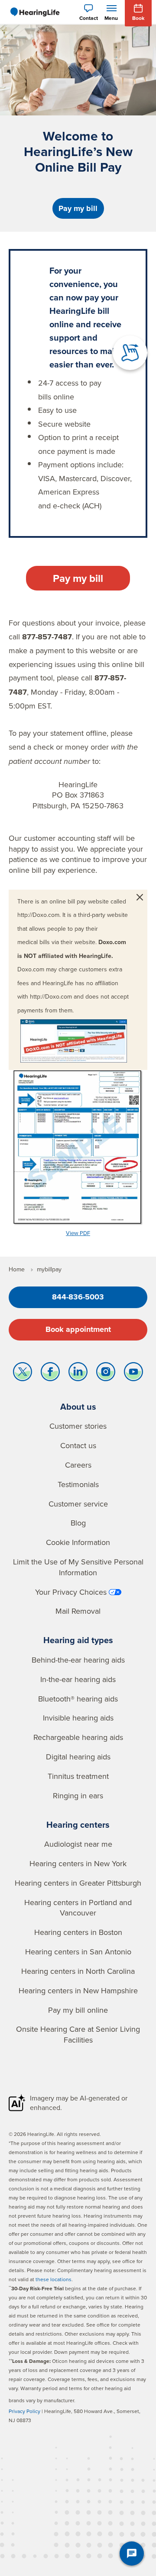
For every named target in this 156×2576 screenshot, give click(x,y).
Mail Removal (78, 1611)
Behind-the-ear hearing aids (78, 1660)
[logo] (35, 12)
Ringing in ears (78, 1796)
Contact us (78, 1445)
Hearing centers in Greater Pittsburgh (78, 1883)
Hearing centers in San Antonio (78, 1952)
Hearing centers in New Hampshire (78, 1990)
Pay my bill (78, 208)
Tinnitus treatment (78, 1776)
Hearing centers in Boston (78, 1932)
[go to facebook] (50, 1374)
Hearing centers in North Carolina (78, 1971)
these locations (54, 2279)
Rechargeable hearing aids (78, 1737)
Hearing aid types (78, 1640)
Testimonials (78, 1484)
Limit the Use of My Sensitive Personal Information (78, 1567)
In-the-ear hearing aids (78, 1679)
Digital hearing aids (78, 1757)
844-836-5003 (78, 1297)
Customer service (78, 1504)
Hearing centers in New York (78, 1863)
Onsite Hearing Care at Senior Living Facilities (78, 2034)
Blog (78, 1523)
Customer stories (78, 1426)
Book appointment (78, 1329)
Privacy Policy (24, 2411)
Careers (78, 1465)
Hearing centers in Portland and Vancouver (78, 1908)
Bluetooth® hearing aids (78, 1699)
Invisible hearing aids (78, 1718)
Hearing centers (78, 1824)
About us (78, 1406)
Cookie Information (78, 1542)
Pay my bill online (78, 2010)
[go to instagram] (106, 1374)
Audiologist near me (78, 1844)
